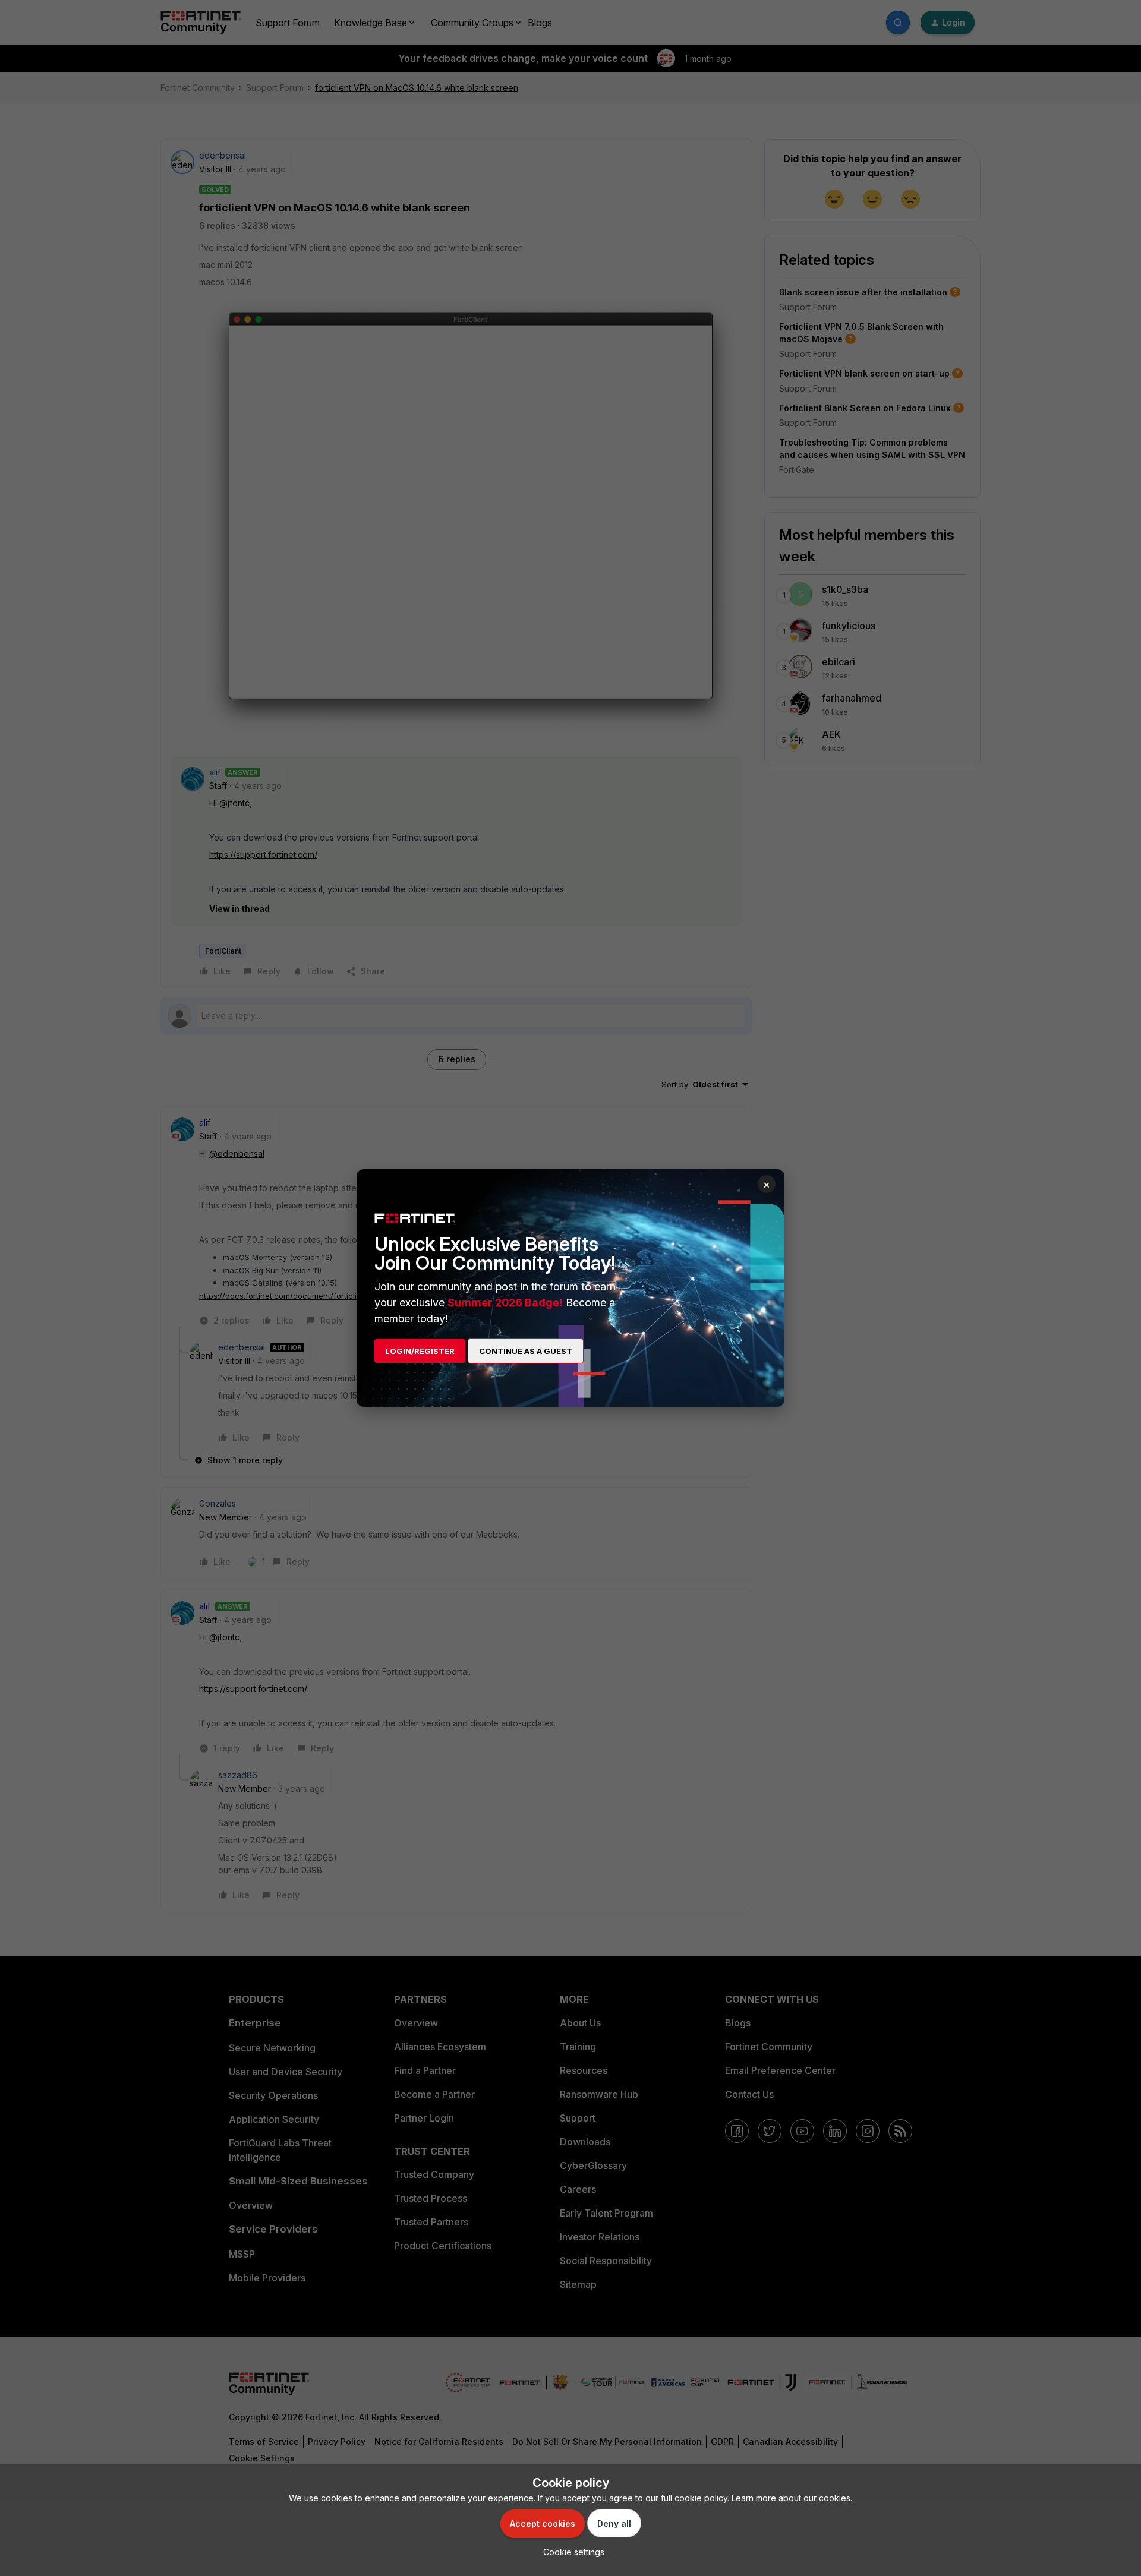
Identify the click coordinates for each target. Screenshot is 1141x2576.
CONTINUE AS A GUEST (526, 1351)
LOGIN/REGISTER (420, 1351)
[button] (571, 2552)
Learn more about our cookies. (792, 2498)
